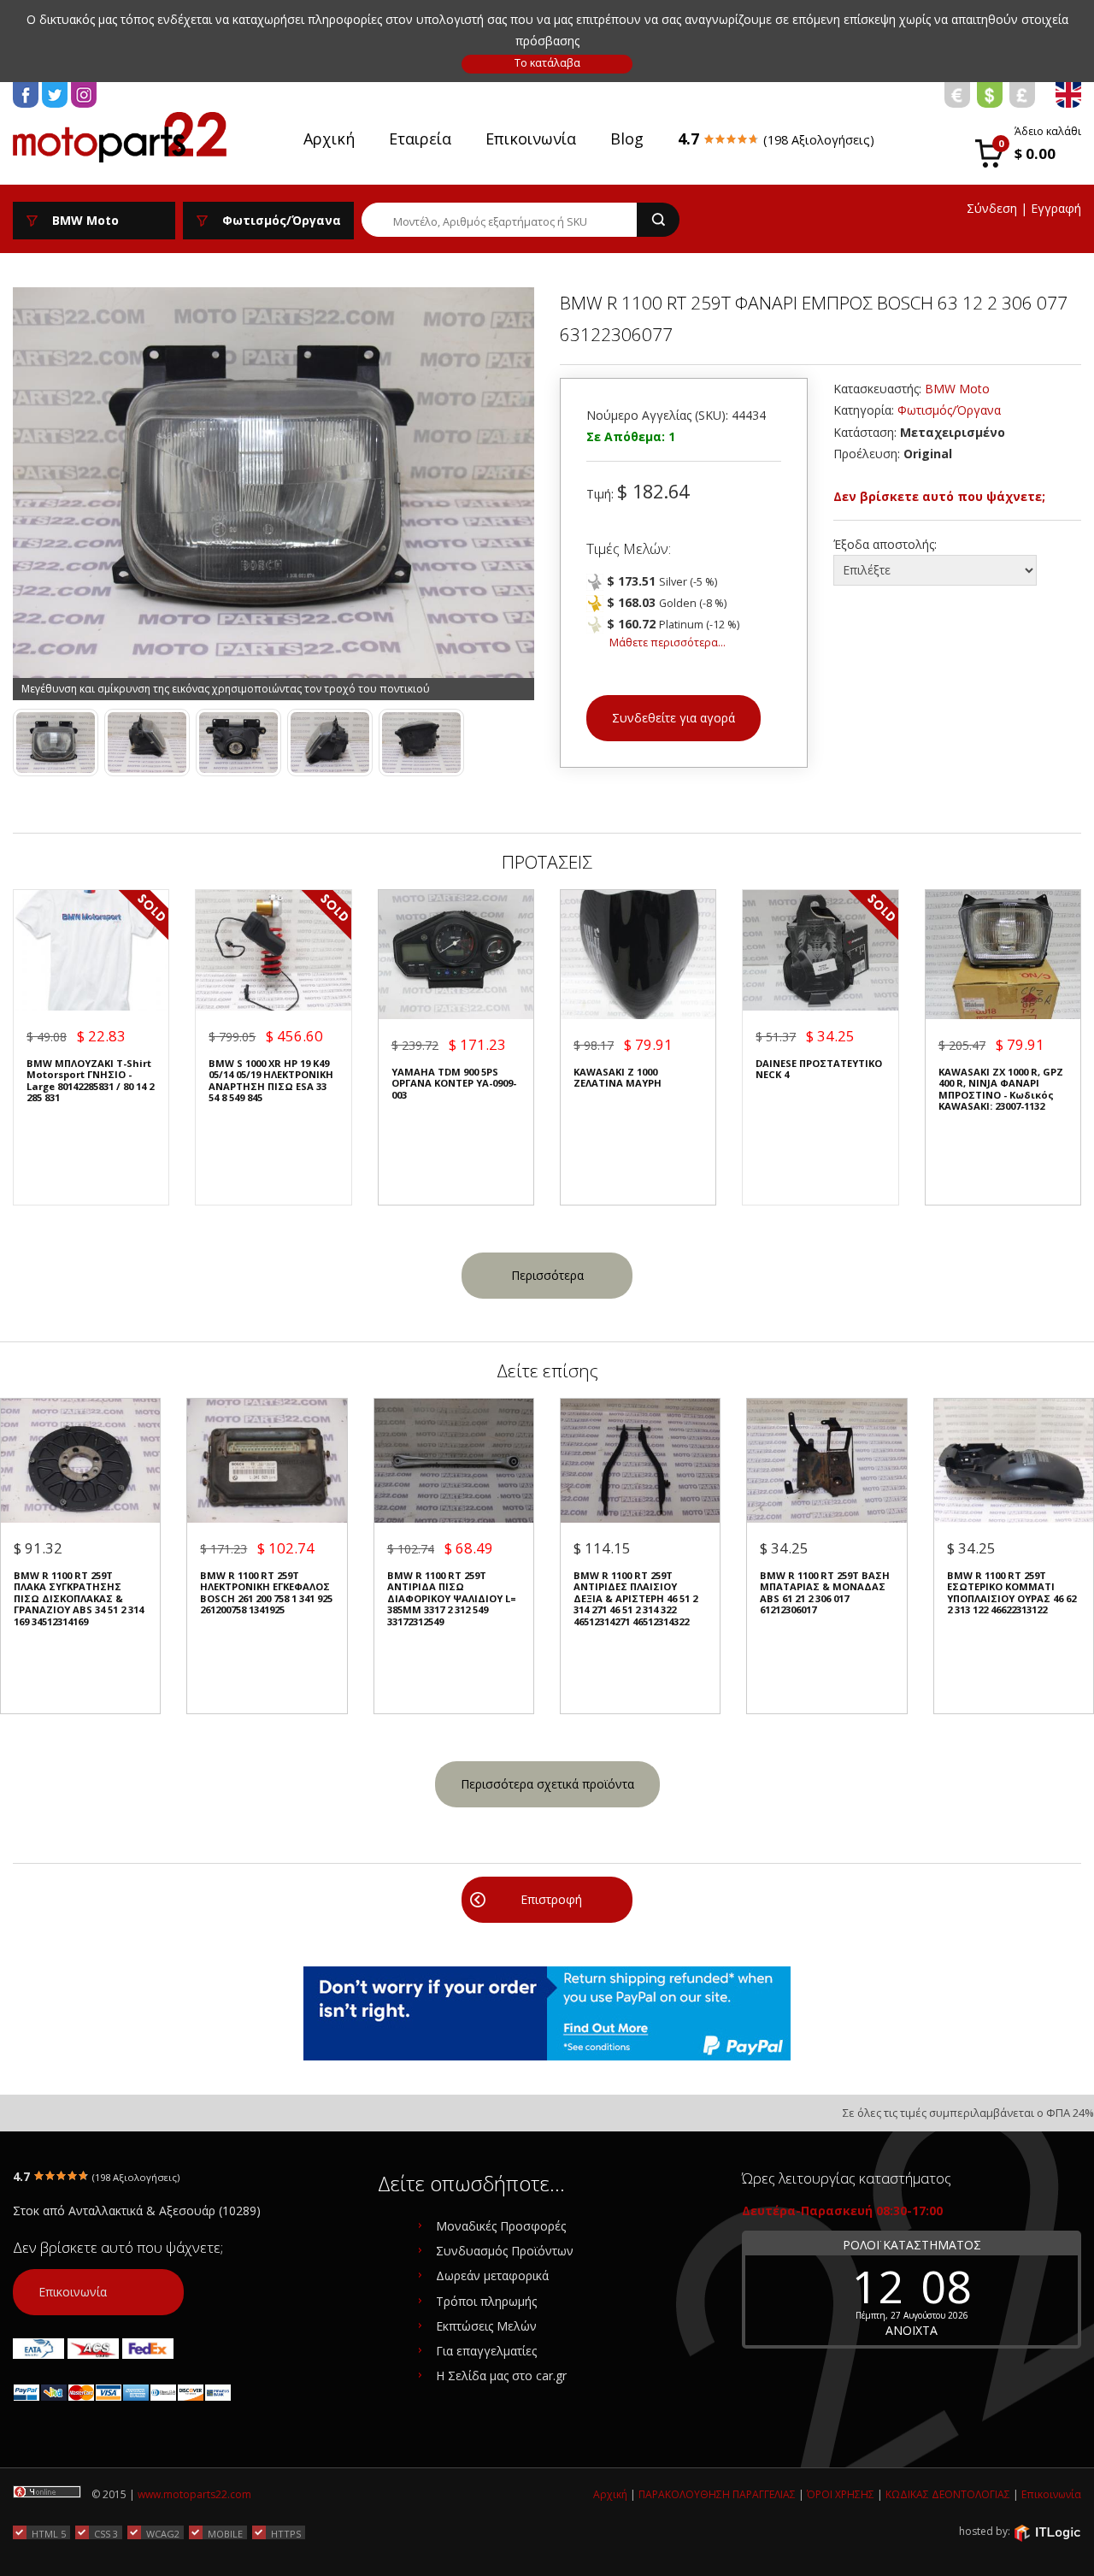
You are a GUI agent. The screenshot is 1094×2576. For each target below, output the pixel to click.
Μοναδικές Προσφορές (501, 2226)
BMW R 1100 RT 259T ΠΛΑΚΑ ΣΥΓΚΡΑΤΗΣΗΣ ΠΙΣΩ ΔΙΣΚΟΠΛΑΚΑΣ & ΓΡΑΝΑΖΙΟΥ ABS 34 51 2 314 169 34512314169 (79, 1598)
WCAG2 (163, 2533)
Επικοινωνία (531, 139)
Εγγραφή (1056, 208)
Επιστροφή (551, 1899)
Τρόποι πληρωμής (486, 2301)
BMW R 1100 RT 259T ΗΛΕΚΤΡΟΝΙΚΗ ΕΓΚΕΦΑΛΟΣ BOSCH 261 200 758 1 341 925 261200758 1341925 (266, 1593)
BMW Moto (957, 389)
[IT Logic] (1047, 2532)
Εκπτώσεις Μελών (486, 2326)
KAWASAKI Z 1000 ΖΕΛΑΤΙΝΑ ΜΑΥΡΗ (618, 1078)
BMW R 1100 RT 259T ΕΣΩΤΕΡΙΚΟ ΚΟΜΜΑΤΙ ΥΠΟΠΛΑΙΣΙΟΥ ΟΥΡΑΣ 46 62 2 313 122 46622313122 (1012, 1593)
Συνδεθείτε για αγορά (673, 718)
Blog (627, 139)
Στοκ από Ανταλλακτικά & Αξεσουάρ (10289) (137, 2211)
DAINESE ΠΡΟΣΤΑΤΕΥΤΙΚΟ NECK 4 (819, 1069)
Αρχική (329, 139)
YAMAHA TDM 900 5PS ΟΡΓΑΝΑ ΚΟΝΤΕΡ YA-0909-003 (454, 1083)
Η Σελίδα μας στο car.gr (501, 2376)
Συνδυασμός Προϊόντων (505, 2251)
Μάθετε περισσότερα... (668, 643)
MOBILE (225, 2533)
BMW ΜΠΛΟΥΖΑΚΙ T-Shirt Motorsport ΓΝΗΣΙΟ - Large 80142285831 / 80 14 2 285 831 (90, 1081)
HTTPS (286, 2533)
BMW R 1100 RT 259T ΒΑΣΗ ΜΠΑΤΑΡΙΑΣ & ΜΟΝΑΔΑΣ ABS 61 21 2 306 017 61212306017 (825, 1593)
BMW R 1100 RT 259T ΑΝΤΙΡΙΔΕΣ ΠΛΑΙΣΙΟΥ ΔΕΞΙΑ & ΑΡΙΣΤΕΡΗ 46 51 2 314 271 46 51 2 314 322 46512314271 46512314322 (635, 1598)
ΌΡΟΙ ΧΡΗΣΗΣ (841, 2494)
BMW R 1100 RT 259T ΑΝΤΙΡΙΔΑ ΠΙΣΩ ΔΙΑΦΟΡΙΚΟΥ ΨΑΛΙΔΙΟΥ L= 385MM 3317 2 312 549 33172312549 (452, 1598)
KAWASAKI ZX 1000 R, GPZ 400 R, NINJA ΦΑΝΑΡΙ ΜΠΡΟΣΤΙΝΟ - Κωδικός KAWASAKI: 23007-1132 (1001, 1089)
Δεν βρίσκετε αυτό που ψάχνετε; (939, 496)
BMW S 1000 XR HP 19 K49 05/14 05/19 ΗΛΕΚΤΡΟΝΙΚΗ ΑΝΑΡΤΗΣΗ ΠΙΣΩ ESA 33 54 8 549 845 (271, 1081)
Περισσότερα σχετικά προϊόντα (547, 1784)
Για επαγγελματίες (486, 2351)
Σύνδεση (992, 208)
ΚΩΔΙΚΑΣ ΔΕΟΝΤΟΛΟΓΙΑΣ (948, 2494)
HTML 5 (49, 2533)
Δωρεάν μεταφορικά (492, 2275)
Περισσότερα (547, 1275)
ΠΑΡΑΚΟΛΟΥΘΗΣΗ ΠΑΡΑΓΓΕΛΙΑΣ (717, 2494)
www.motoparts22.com (194, 2494)
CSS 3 (106, 2533)
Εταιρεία (420, 139)
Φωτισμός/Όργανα (949, 410)
